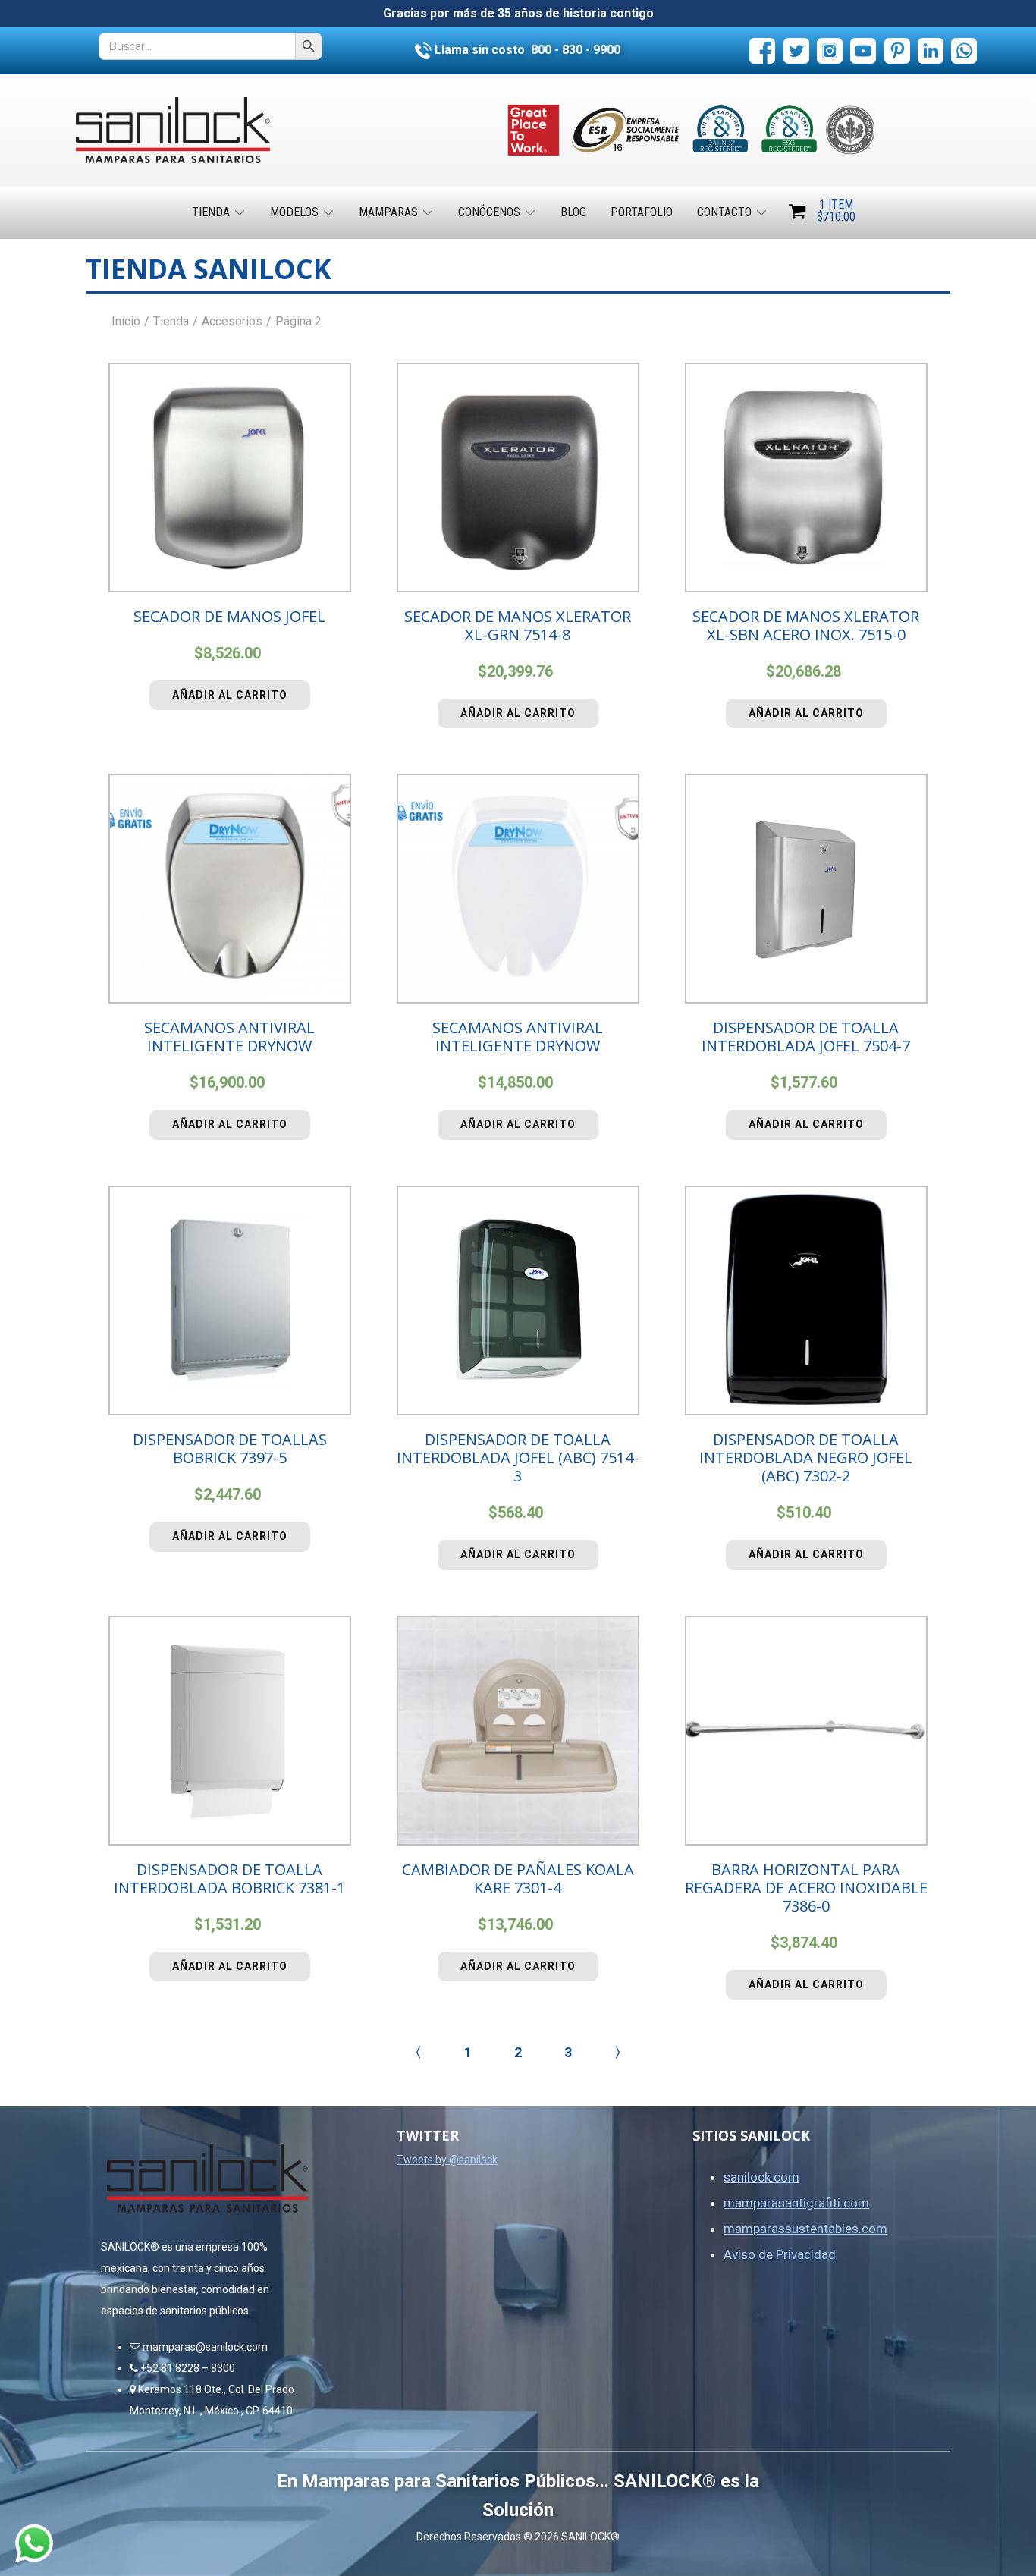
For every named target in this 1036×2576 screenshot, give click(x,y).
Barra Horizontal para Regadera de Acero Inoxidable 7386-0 (806, 1888)
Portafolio (642, 212)
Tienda (211, 212)
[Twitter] (796, 51)
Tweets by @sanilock (447, 2160)
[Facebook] (762, 51)
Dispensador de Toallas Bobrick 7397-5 (230, 1448)
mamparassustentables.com (805, 2229)
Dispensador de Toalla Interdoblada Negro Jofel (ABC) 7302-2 (806, 1458)
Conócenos (489, 212)
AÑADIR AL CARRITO (230, 695)
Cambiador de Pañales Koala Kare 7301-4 (518, 1879)
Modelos (294, 212)
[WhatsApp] (964, 51)
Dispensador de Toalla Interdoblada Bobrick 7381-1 (229, 1879)
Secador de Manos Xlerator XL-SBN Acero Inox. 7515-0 (806, 625)
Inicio (126, 321)
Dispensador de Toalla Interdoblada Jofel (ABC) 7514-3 (518, 1458)
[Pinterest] (897, 51)
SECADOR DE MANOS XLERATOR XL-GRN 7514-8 (518, 625)
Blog (573, 212)
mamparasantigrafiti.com (796, 2203)
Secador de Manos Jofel (229, 616)
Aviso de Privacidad (780, 2254)
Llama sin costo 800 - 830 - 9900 (526, 50)
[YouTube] (863, 51)
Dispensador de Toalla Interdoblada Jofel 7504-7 (806, 1037)
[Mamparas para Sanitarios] (173, 130)
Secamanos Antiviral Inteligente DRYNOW (229, 1037)
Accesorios (232, 321)
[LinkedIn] (931, 51)
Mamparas (388, 212)
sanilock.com (761, 2177)
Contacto (724, 212)
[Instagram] (830, 51)
